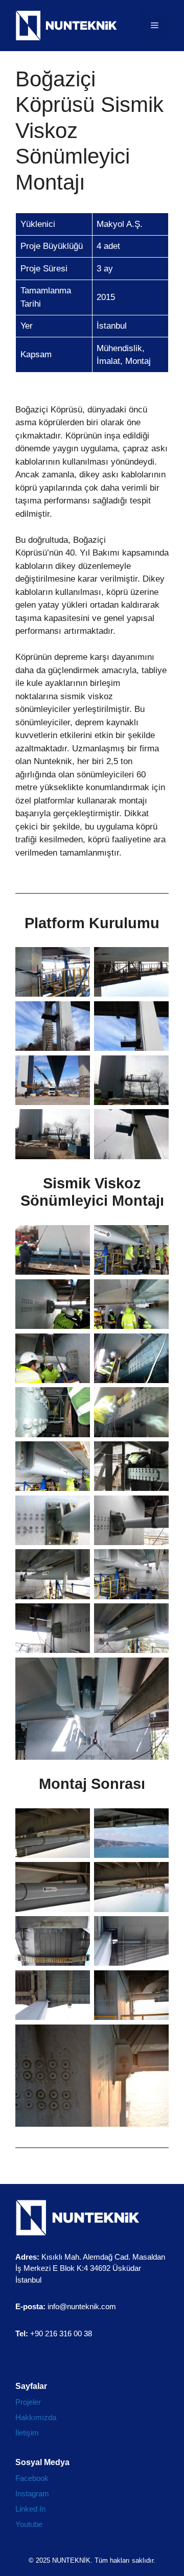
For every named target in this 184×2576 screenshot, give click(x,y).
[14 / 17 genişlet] (155, 1562)
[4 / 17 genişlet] (155, 1293)
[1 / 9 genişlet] (77, 1822)
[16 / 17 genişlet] (155, 1617)
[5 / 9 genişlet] (77, 1929)
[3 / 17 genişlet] (77, 1293)
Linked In (30, 2509)
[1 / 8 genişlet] (77, 960)
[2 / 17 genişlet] (155, 1238)
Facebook (32, 2478)
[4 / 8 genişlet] (155, 1015)
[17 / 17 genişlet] (155, 1671)
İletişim (27, 2433)
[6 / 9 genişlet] (155, 1929)
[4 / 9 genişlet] (155, 1875)
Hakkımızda (36, 2417)
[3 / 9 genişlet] (77, 1875)
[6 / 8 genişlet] (155, 1069)
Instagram (32, 2493)
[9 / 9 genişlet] (155, 2038)
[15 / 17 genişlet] (77, 1617)
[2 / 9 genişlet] (155, 1822)
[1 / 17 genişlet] (77, 1238)
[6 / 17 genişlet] (155, 1347)
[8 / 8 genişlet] (155, 1122)
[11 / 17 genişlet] (77, 1509)
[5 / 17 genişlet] (77, 1347)
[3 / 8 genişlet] (77, 1015)
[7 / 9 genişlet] (77, 1984)
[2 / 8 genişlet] (155, 960)
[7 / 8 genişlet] (77, 1122)
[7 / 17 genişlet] (77, 1400)
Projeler (28, 2402)
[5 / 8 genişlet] (77, 1069)
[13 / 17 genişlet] (77, 1562)
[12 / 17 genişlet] (155, 1509)
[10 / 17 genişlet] (155, 1455)
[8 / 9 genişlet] (155, 1984)
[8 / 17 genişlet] (155, 1400)
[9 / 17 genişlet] (77, 1455)
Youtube (29, 2524)
